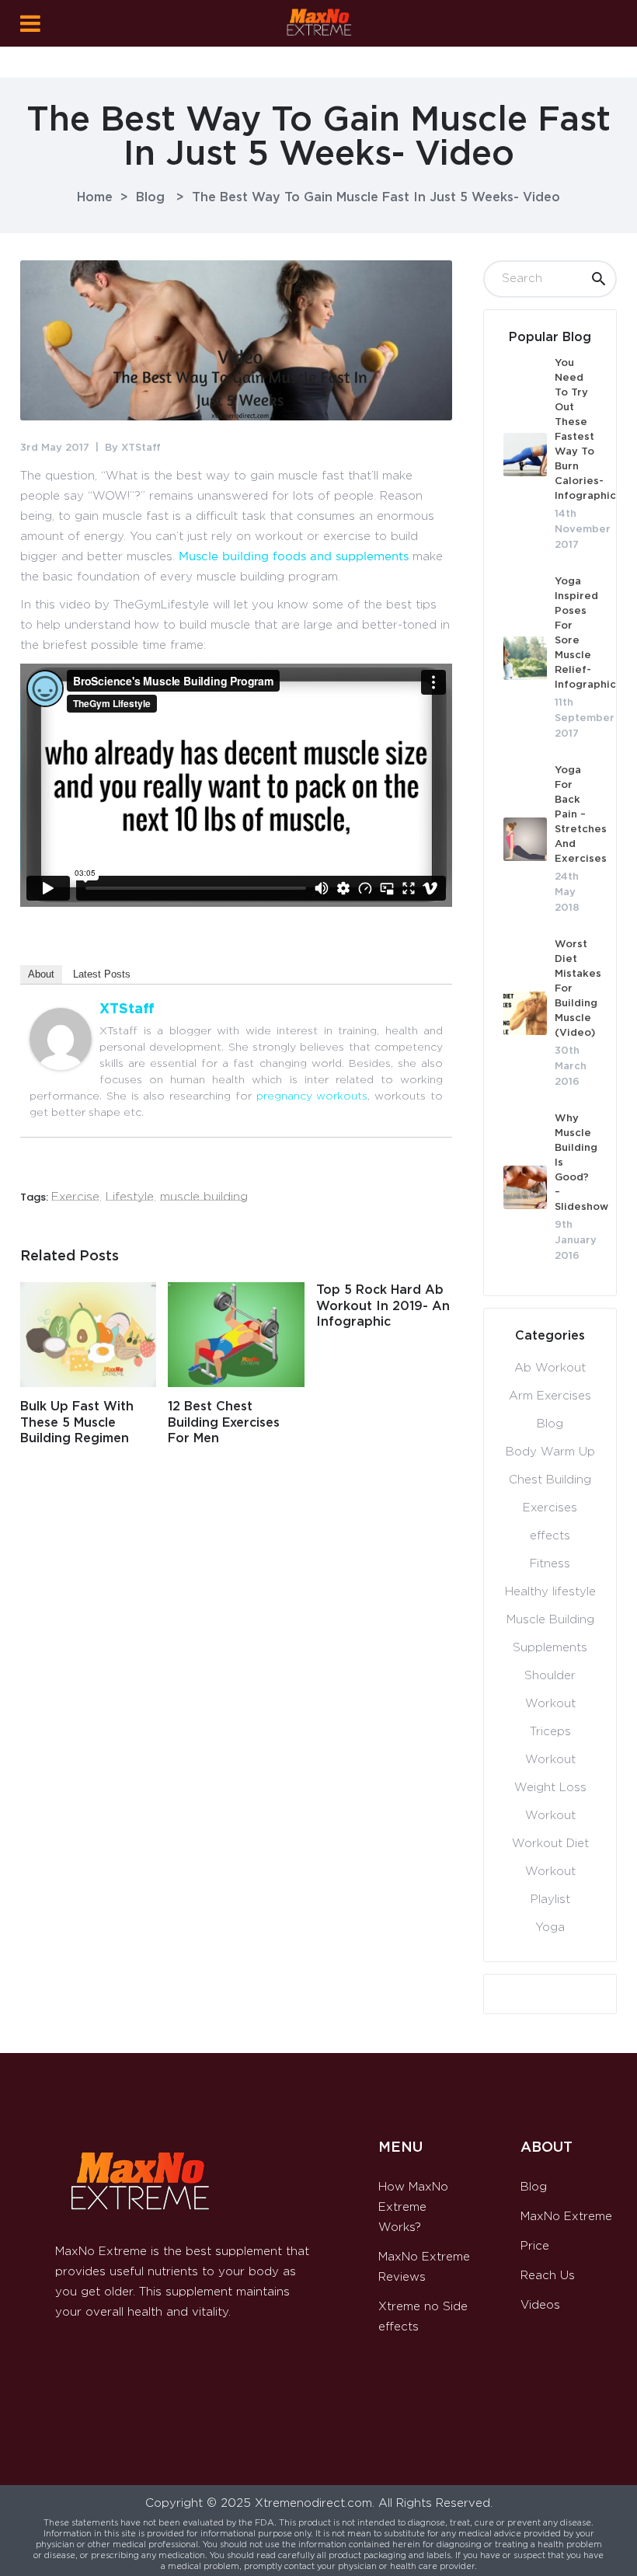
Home (95, 197)
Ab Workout (550, 1368)
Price (535, 2246)
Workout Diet (550, 1844)
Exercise (75, 1197)
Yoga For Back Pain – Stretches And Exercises (581, 815)
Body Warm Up (550, 1452)
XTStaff (141, 448)
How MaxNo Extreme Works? (413, 2207)
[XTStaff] (61, 1067)
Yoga (550, 1928)
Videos (540, 2305)
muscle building (204, 1197)
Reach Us (548, 2276)
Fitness (550, 1564)
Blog (150, 197)
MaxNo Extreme (566, 2217)
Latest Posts (102, 974)
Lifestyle (130, 1197)
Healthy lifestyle (550, 1592)
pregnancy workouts (312, 1096)
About (41, 974)
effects (550, 1536)
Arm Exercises (550, 1396)
